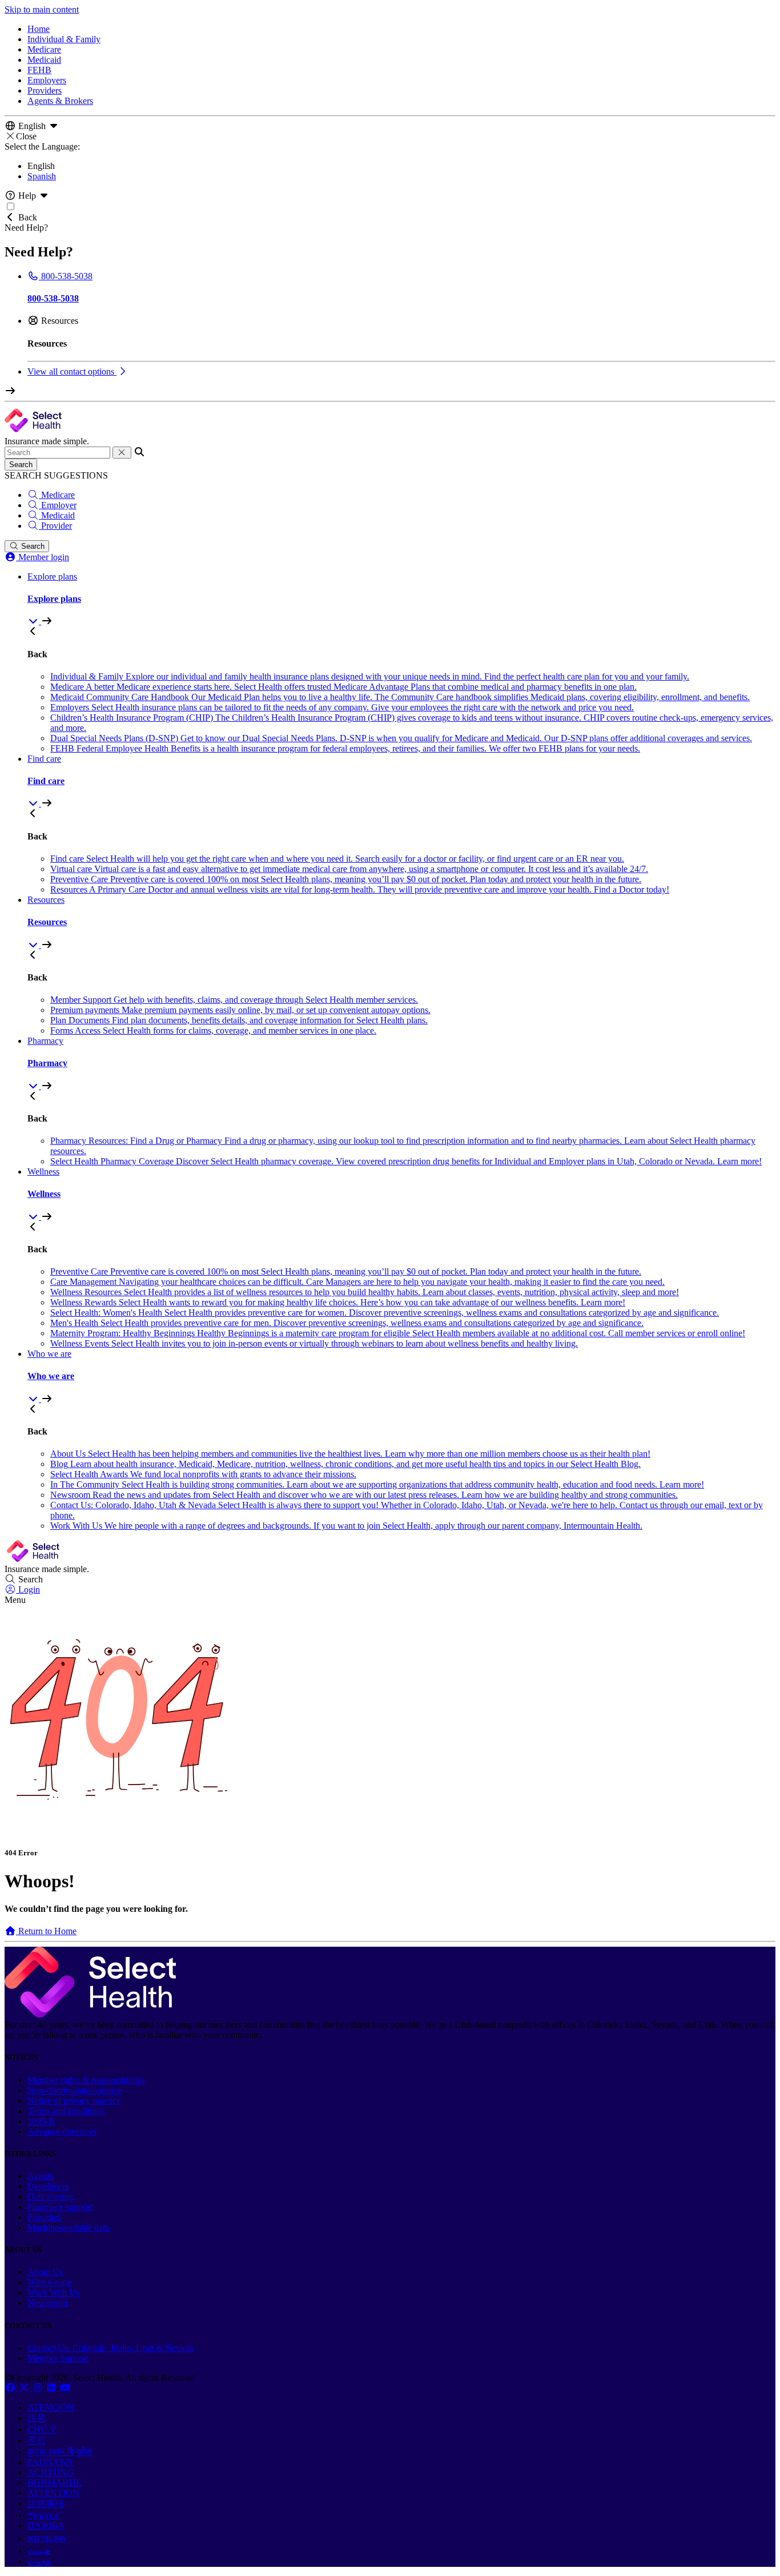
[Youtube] (65, 2388)
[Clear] (122, 453)
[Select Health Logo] (90, 2014)
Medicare (44, 49)
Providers (45, 91)
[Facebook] (11, 2388)
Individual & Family (64, 39)
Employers (47, 80)
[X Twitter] (25, 2388)
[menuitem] (401, 599)
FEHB (39, 70)
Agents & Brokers (60, 101)
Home (39, 29)
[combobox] (57, 453)
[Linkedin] (53, 2388)
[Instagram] (39, 2388)
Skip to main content (42, 9)
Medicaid (44, 60)
